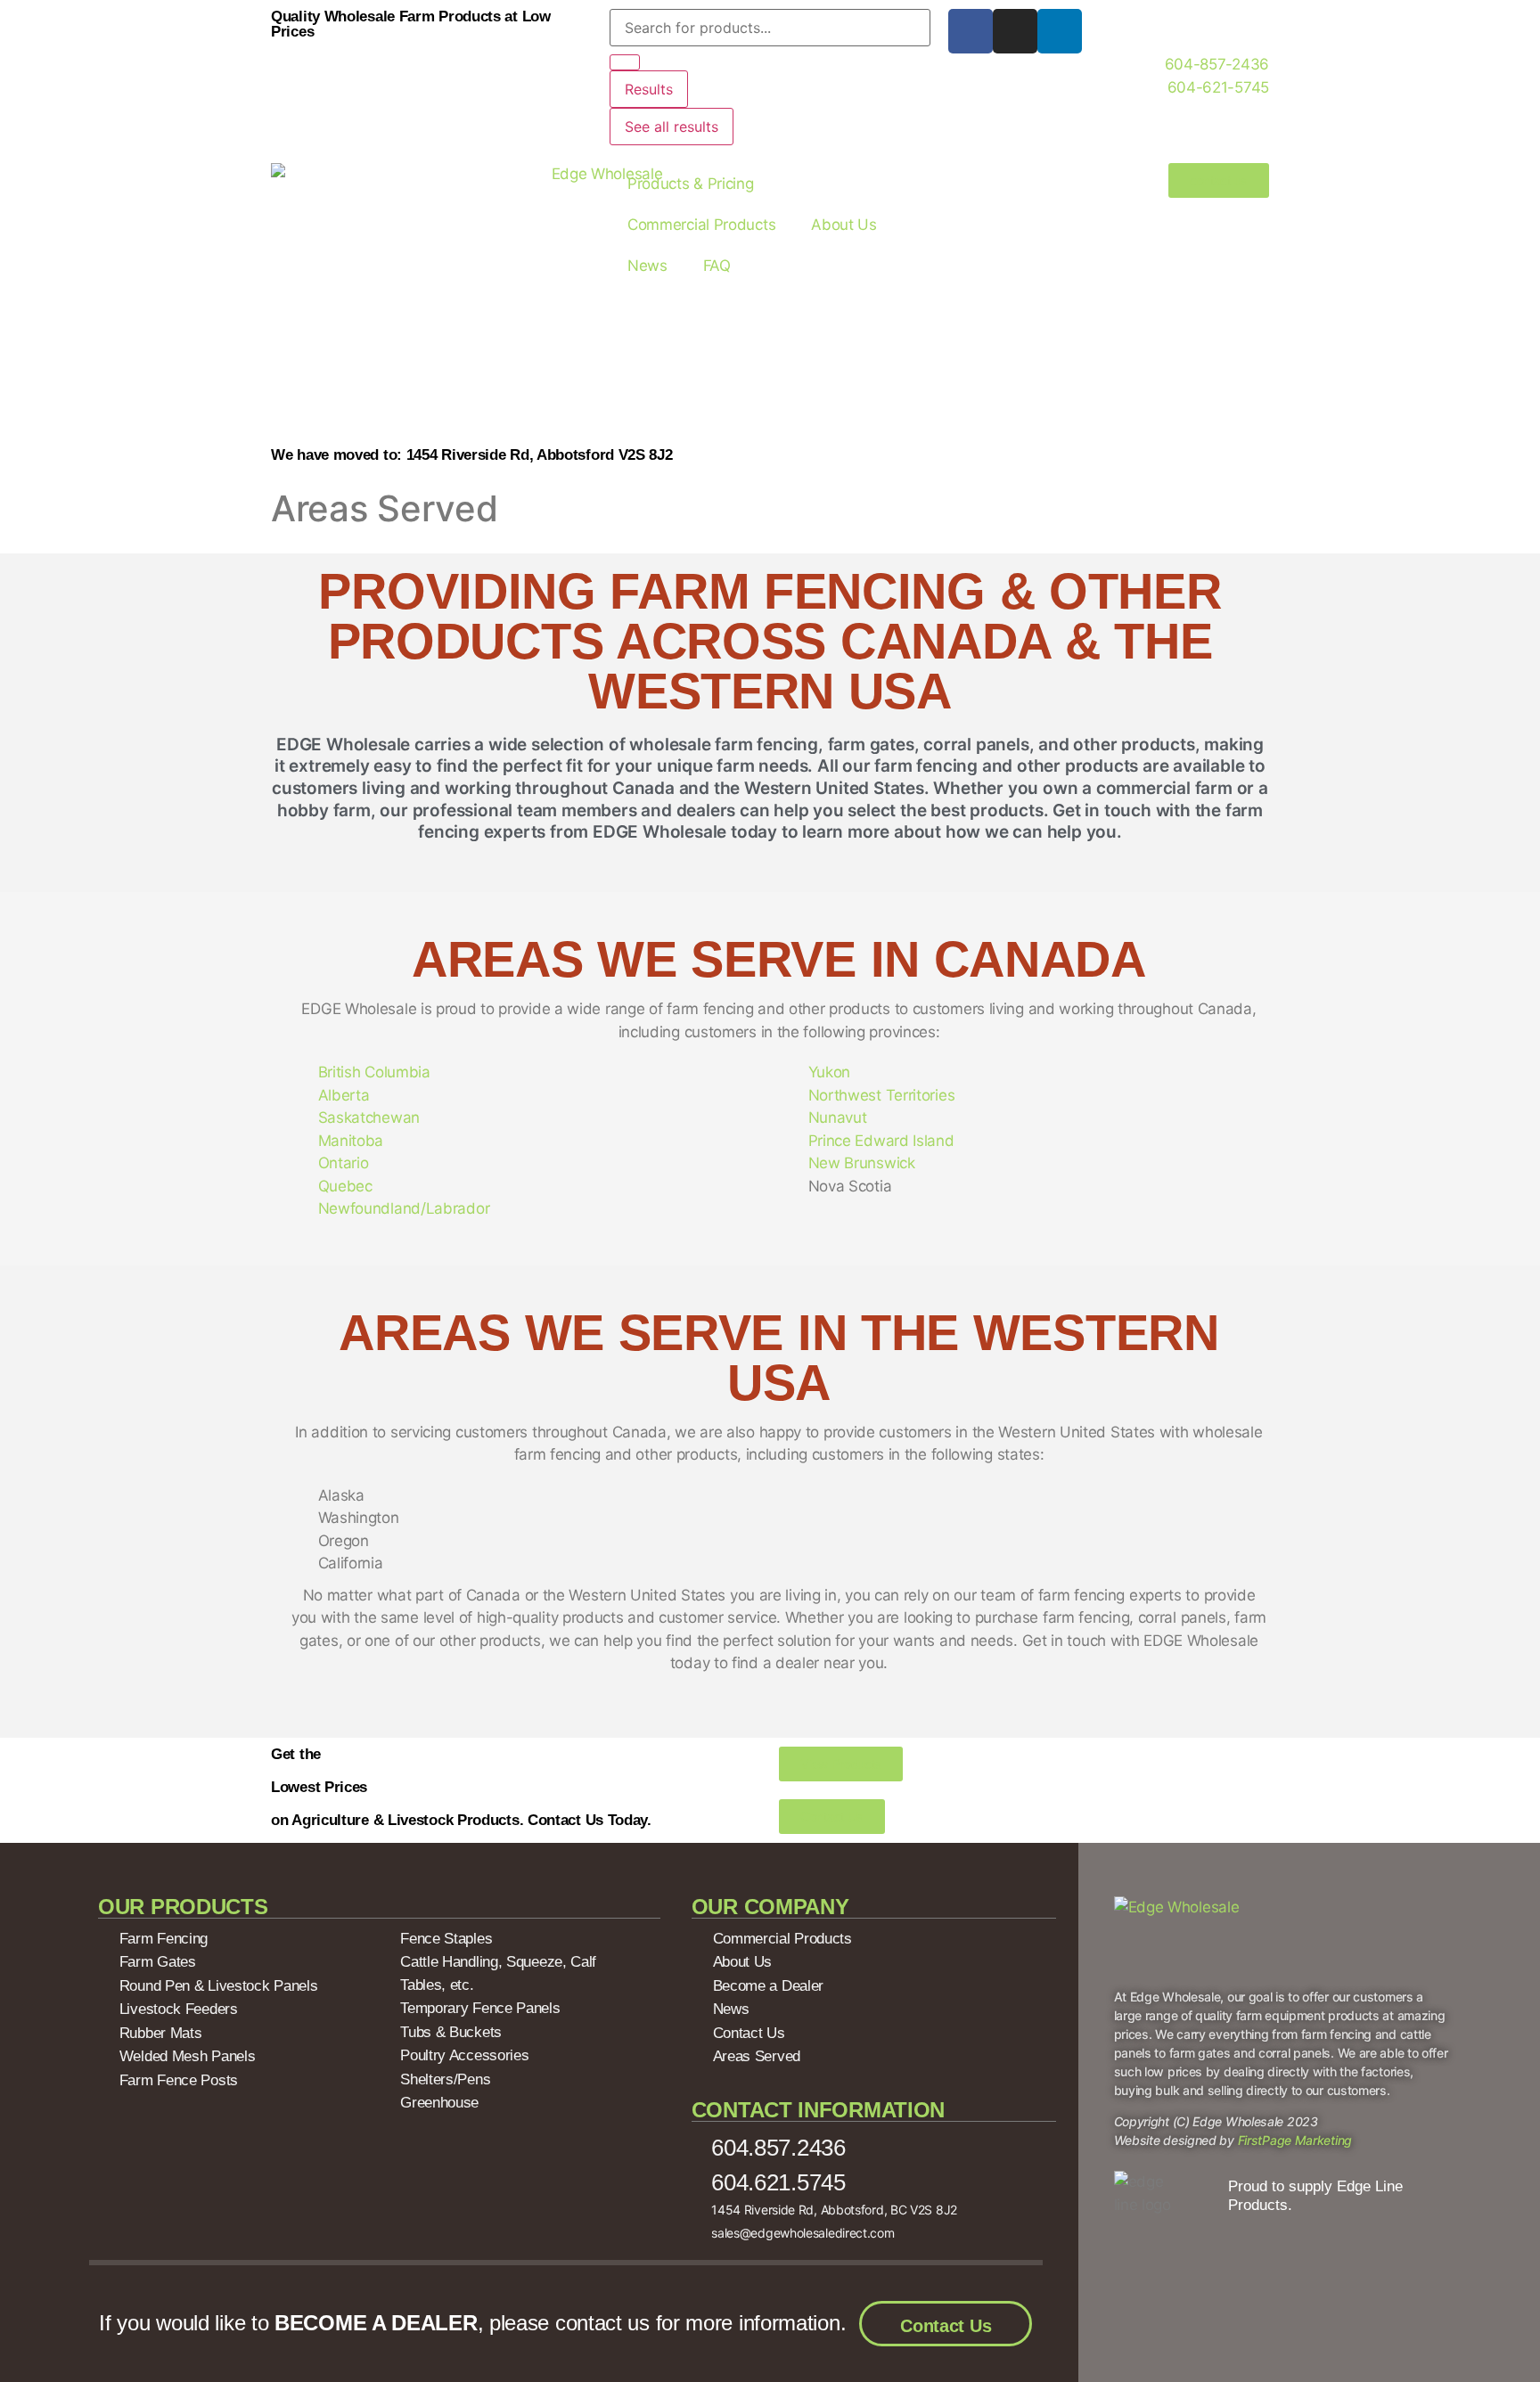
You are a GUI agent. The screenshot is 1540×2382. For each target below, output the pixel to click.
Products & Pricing (691, 184)
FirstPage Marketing (1295, 2140)
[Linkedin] (1060, 31)
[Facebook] (971, 31)
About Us (844, 225)
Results (649, 89)
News (647, 266)
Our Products (183, 1907)
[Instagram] (1015, 31)
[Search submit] (625, 62)
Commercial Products (701, 225)
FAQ (717, 266)
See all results (672, 127)
